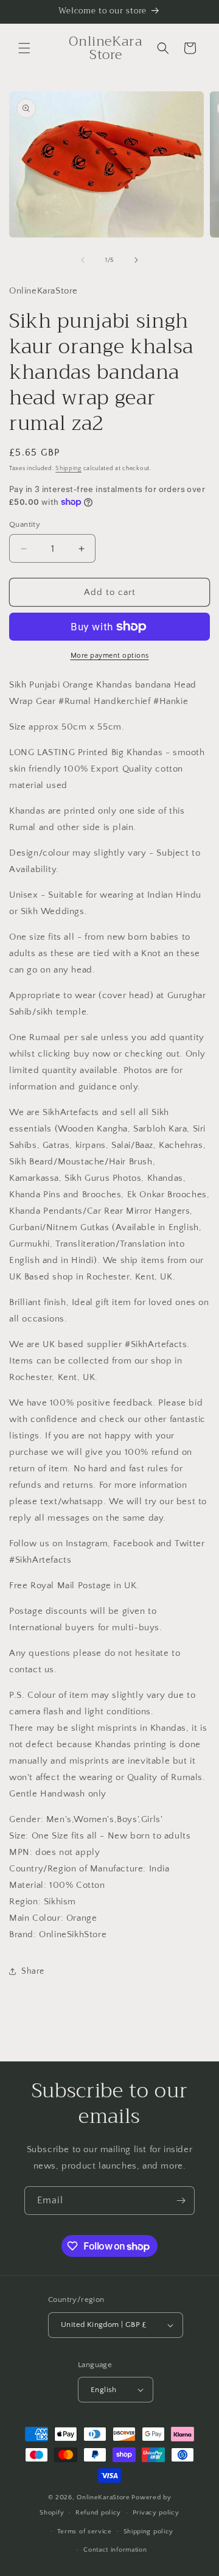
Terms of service (85, 2532)
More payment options (110, 656)
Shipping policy (149, 2532)
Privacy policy (156, 2513)
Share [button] (33, 1971)
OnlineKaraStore (103, 2497)
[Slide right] (136, 260)
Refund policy (98, 2513)
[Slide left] (83, 260)
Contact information (115, 2550)
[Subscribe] (181, 2201)
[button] (24, 48)
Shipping (68, 469)
